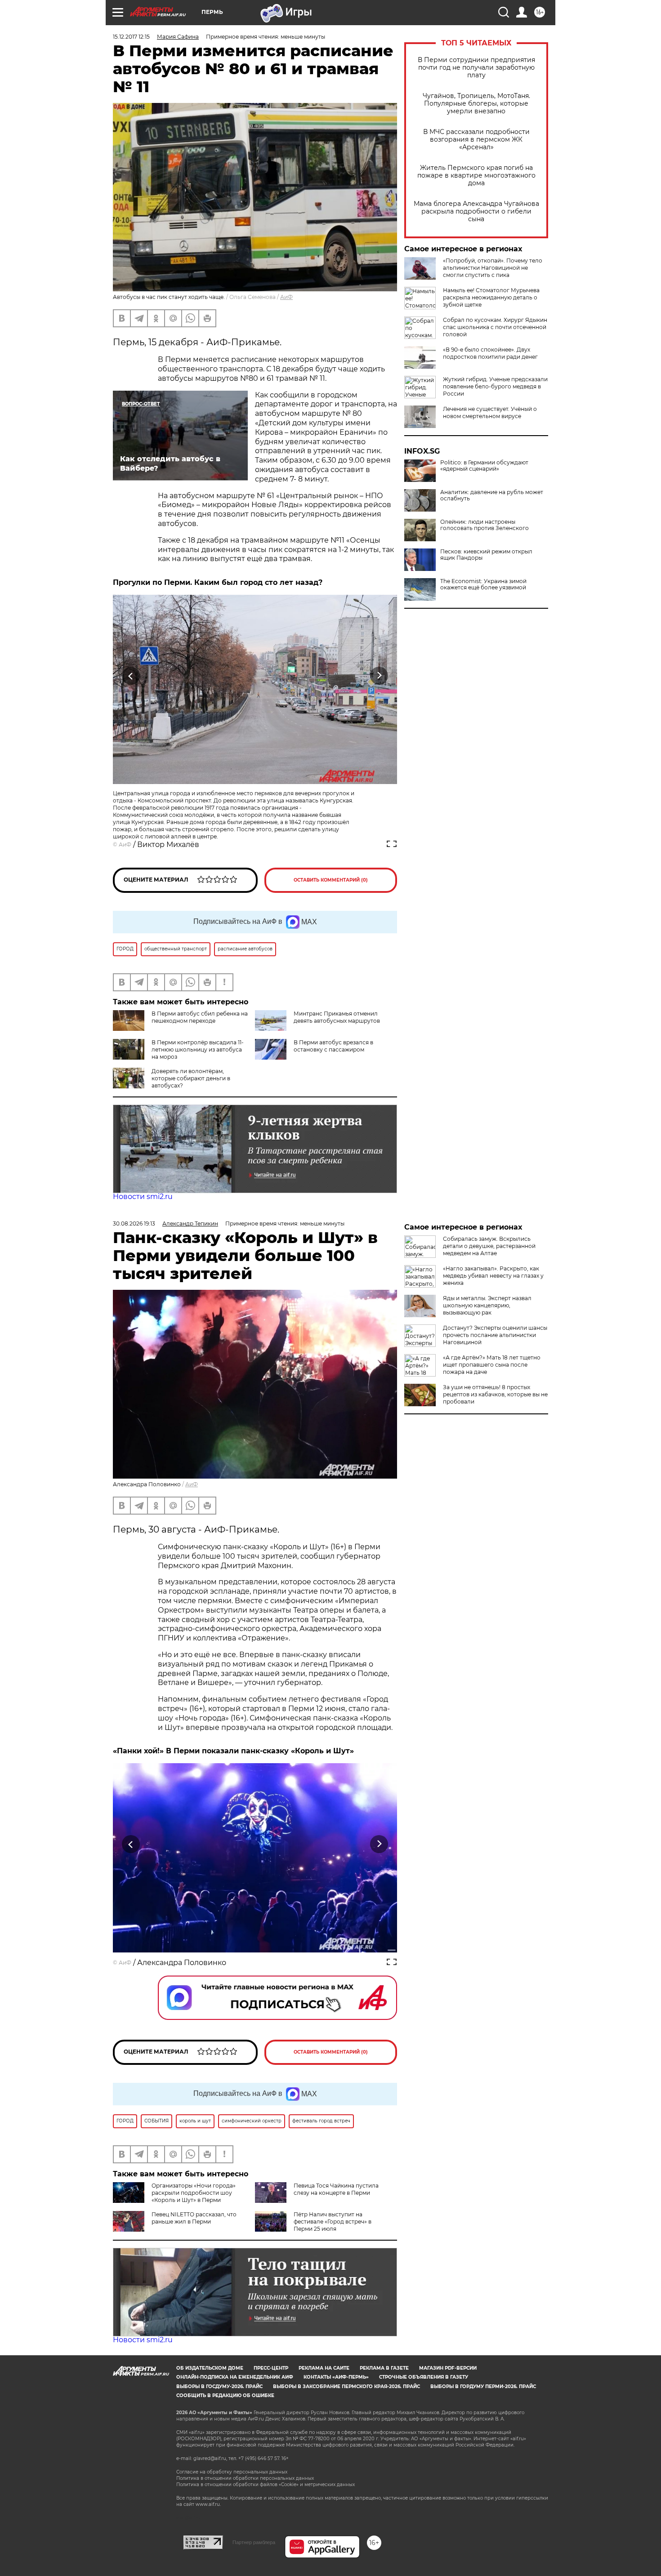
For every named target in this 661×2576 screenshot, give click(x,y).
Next (379, 676)
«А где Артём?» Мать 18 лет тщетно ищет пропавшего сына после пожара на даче (492, 1365)
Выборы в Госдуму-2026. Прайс (219, 2387)
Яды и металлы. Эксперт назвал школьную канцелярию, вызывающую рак (487, 1305)
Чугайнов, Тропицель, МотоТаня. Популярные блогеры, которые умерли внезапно (476, 104)
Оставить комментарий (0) (331, 880)
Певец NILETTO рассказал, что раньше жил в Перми (194, 2218)
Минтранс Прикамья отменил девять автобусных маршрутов (337, 1017)
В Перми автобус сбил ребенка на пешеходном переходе (200, 1017)
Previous (131, 676)
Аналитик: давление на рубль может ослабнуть (492, 495)
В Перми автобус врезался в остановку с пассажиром (333, 1046)
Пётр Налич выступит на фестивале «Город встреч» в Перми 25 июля (333, 2222)
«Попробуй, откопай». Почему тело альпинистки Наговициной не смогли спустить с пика (493, 268)
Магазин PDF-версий (448, 2368)
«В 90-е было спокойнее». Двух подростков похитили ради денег (490, 353)
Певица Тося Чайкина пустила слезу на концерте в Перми (336, 2189)
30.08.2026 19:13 (134, 1223)
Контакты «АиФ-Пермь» (336, 2377)
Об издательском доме (210, 2368)
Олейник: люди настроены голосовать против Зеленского (485, 525)
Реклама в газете (384, 2368)
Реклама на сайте (324, 2368)
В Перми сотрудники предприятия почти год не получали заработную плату (476, 68)
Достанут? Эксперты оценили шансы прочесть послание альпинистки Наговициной (495, 1335)
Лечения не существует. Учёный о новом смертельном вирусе (490, 412)
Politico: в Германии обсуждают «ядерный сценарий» (484, 466)
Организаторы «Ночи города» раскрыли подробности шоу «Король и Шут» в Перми (194, 2193)
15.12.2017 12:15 (131, 37)
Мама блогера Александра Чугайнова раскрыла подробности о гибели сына (476, 212)
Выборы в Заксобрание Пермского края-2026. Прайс (346, 2387)
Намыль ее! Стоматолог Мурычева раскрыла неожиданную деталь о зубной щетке (491, 297)
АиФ (286, 297)
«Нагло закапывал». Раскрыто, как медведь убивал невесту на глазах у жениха (493, 1276)
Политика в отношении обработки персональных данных (245, 2478)
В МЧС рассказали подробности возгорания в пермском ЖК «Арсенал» (476, 140)
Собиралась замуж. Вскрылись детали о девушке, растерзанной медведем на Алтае (489, 1246)
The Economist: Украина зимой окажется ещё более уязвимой (483, 584)
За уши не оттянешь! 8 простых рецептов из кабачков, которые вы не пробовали (495, 1394)
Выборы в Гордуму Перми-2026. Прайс (483, 2387)
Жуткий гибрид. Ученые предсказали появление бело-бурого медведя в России (495, 386)
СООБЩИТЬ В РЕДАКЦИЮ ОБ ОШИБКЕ (225, 2396)
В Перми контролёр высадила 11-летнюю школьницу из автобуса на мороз (198, 1050)
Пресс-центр (271, 2368)
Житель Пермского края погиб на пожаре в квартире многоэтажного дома (476, 176)
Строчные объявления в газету (424, 2377)
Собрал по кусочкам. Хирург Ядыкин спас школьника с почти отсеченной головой (495, 327)
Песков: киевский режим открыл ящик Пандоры (486, 555)
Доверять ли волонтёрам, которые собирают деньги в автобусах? (191, 1078)
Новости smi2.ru (143, 1197)
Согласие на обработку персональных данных (232, 2472)
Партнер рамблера (254, 2542)
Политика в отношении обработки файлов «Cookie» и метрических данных (266, 2485)
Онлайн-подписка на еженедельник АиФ (235, 2377)
